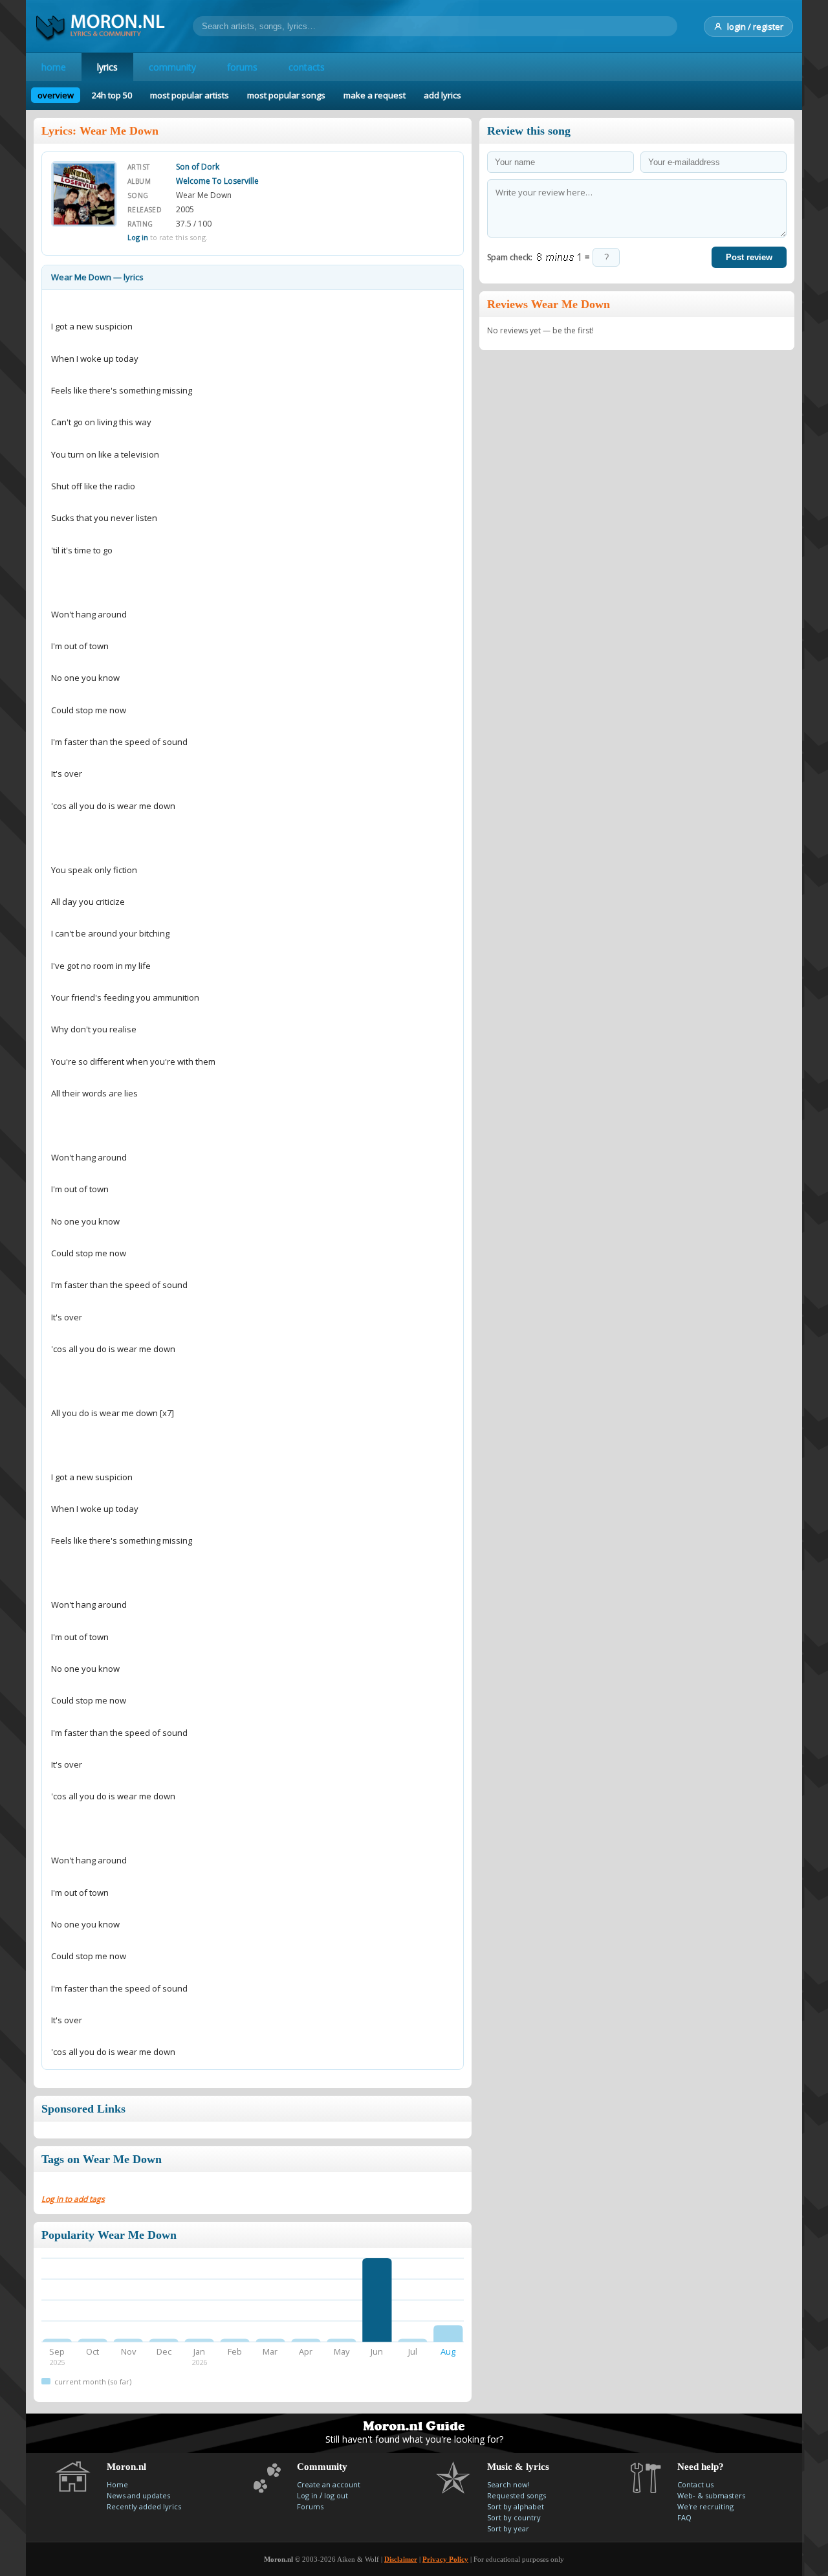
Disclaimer (401, 2559)
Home (117, 2484)
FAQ (684, 2517)
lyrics (107, 67)
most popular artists (190, 95)
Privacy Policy (445, 2559)
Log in (138, 237)
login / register (755, 27)
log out (336, 2495)
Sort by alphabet (516, 2506)
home (54, 67)
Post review (749, 257)
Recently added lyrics (144, 2506)
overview (56, 95)
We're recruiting (705, 2506)
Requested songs (517, 2495)
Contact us (695, 2484)
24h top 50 (112, 95)
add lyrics (442, 95)
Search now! (508, 2484)
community (172, 67)
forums (242, 67)
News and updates (138, 2495)
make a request (375, 95)
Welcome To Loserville (217, 181)
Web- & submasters (711, 2495)
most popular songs (286, 95)
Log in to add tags (73, 2199)
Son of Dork (198, 167)
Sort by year (508, 2528)
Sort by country (514, 2517)
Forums (310, 2506)
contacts (307, 67)
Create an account (329, 2484)
